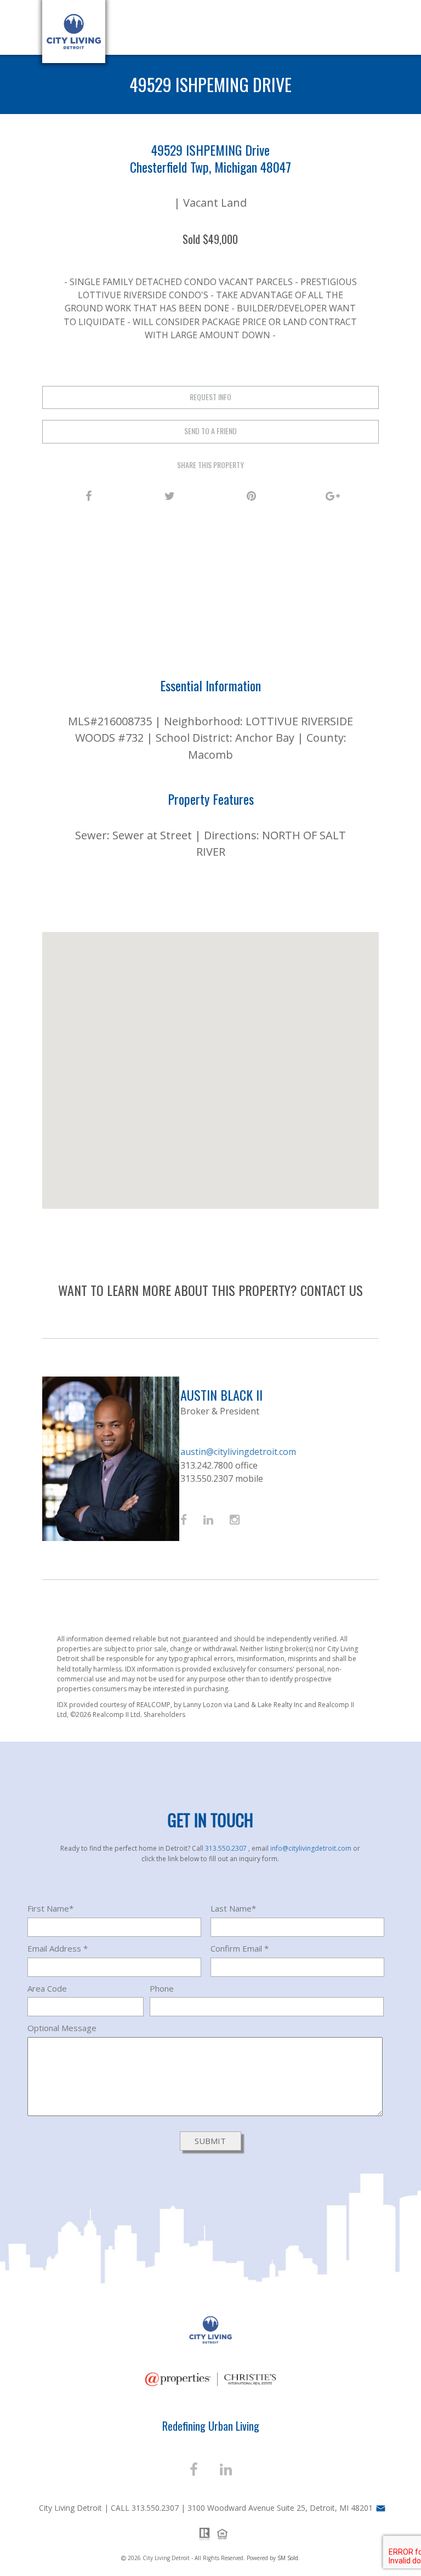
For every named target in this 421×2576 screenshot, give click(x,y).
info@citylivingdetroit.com (312, 1848)
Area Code (47, 1988)
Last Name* (233, 1908)
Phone (162, 1988)
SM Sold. (289, 2558)
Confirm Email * (240, 1948)
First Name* (50, 1908)
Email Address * (58, 1948)
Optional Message (62, 2028)
